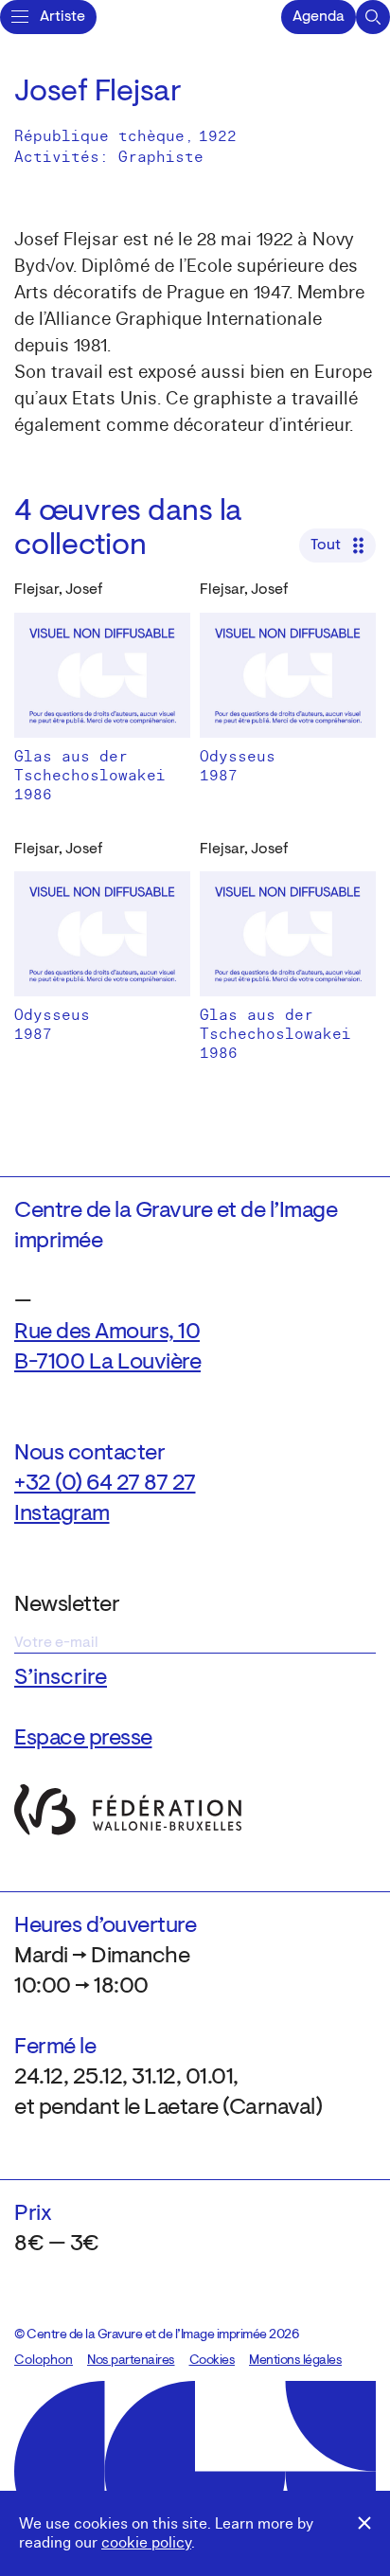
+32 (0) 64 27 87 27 (105, 1484)
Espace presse (83, 1739)
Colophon (44, 2361)
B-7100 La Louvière (107, 1363)
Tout (326, 546)
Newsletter (67, 1605)
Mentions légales (295, 2361)
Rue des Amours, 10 (107, 1333)
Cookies (213, 2361)
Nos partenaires (131, 2361)
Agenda (319, 17)
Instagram (62, 1514)
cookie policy (146, 2543)
